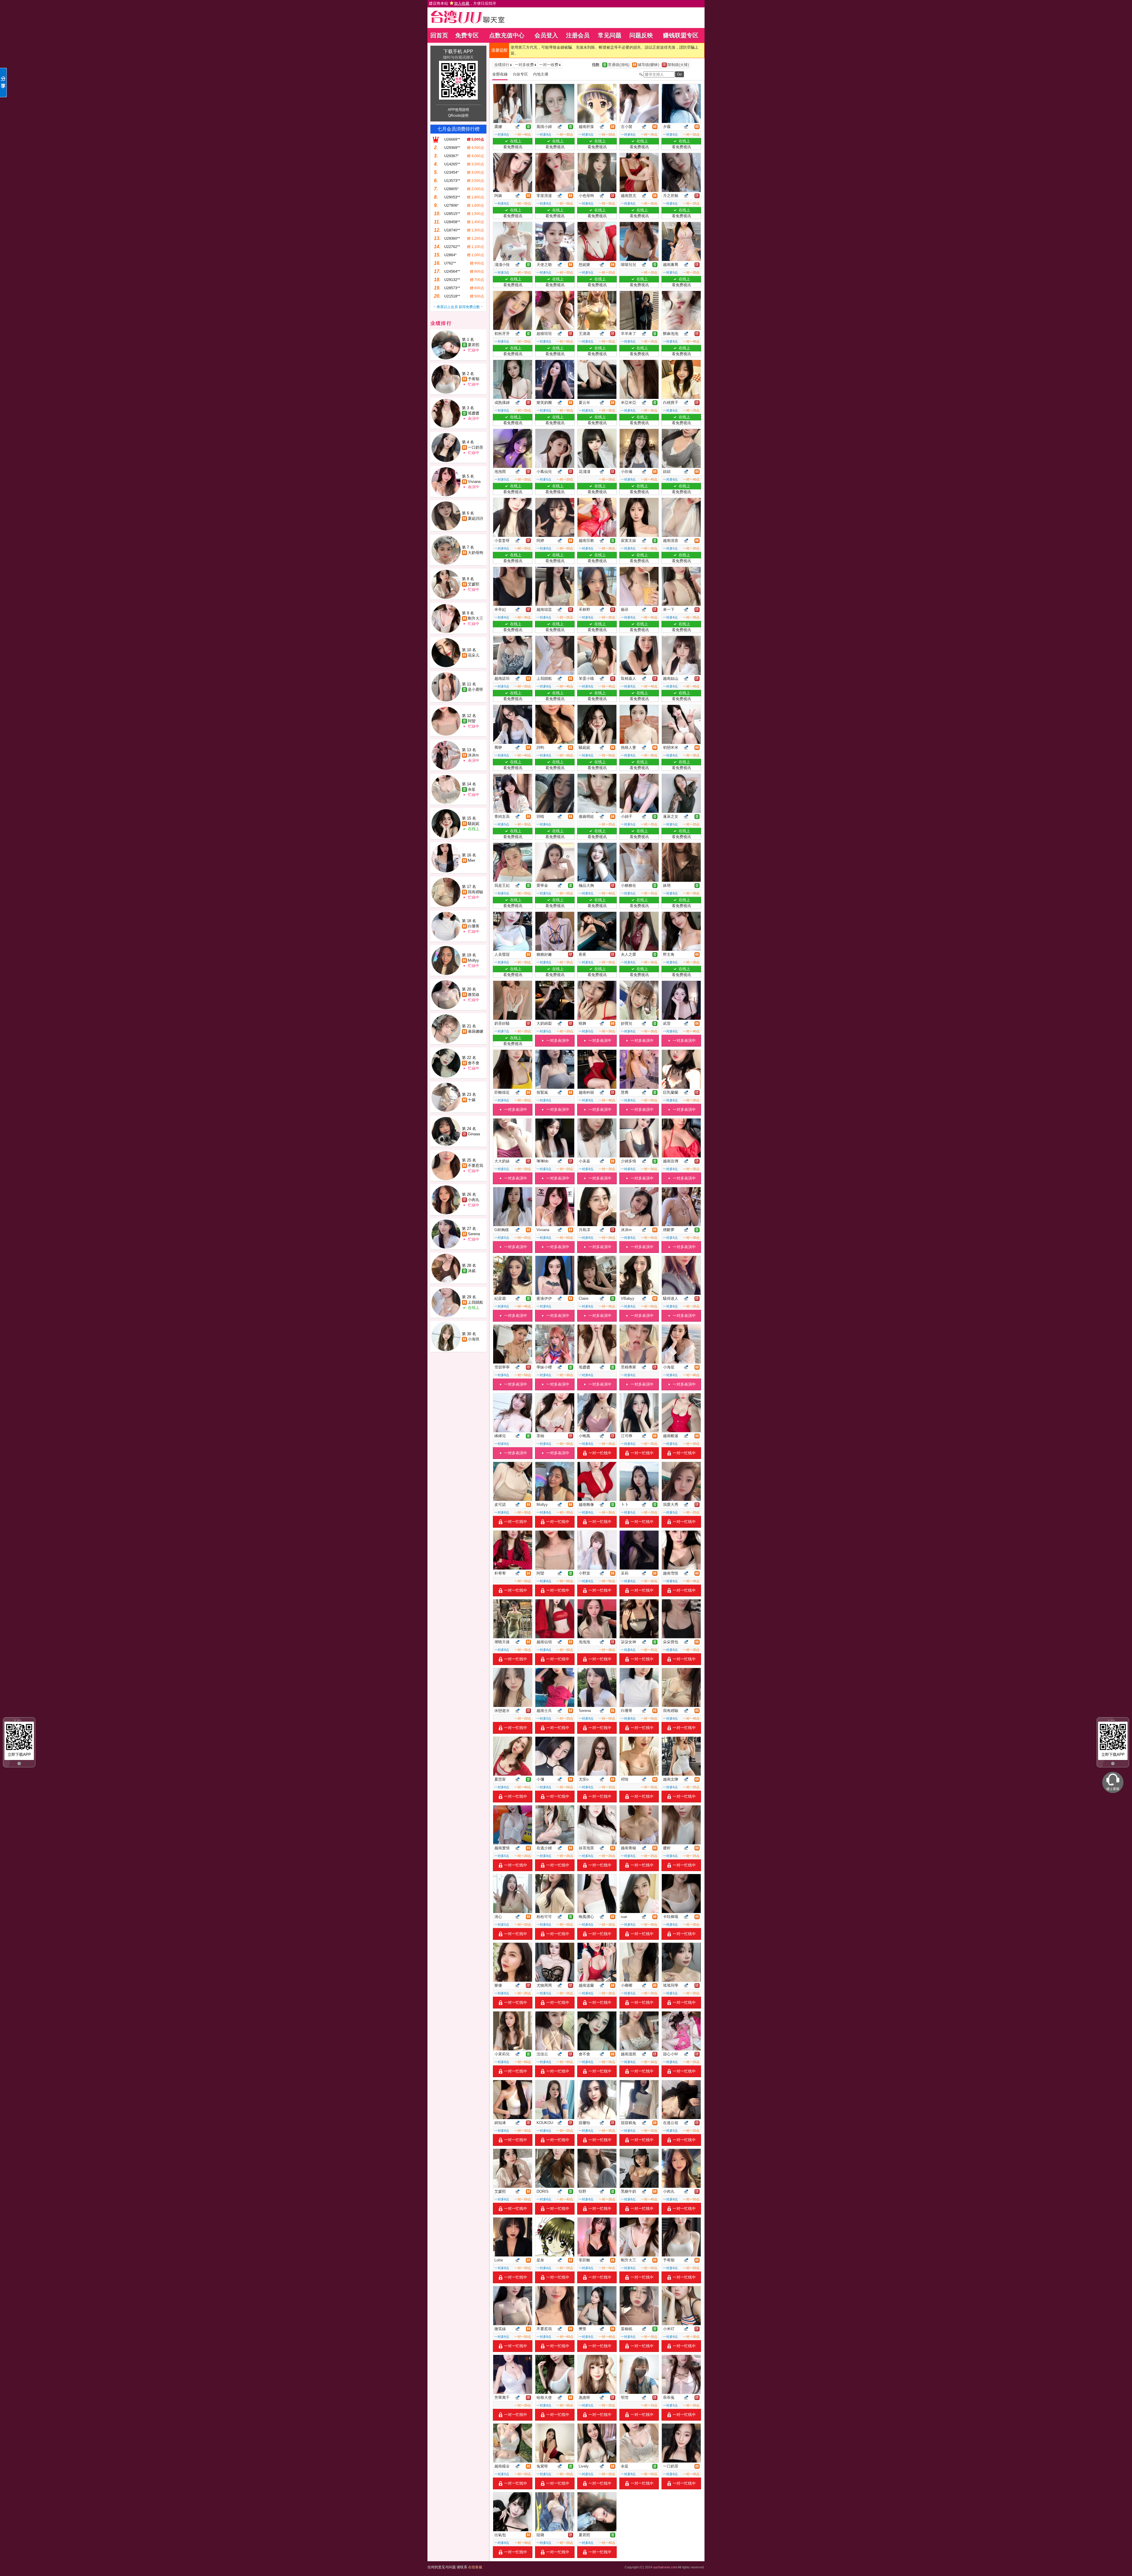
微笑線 (474, 995)
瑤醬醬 (474, 413)
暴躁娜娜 (475, 1031)
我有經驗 (475, 892)
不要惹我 (475, 1166)
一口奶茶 (475, 447)
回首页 (439, 35)
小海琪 (474, 1339)
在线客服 (475, 2567)
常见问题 (610, 35)
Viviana (474, 482)
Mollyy (473, 960)
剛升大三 (475, 618)
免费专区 (467, 35)
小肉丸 (474, 1200)
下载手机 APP (458, 51)
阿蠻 (472, 721)
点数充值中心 (507, 35)
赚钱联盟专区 (681, 35)
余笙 (472, 789)
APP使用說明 (458, 110)
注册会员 (578, 35)
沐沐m (473, 755)
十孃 (472, 1100)
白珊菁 (474, 926)
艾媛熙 (474, 584)
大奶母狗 (475, 553)
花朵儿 (474, 655)
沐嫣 (472, 1271)
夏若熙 (474, 345)
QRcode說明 (458, 116)
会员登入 (546, 35)
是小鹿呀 (475, 689)
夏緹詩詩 (475, 518)
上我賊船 (475, 1302)
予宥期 (474, 379)
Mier (472, 860)
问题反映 (641, 35)
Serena (474, 1234)
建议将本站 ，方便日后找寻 (463, 3)
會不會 (474, 1063)
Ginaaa (474, 1134)
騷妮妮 (474, 824)
